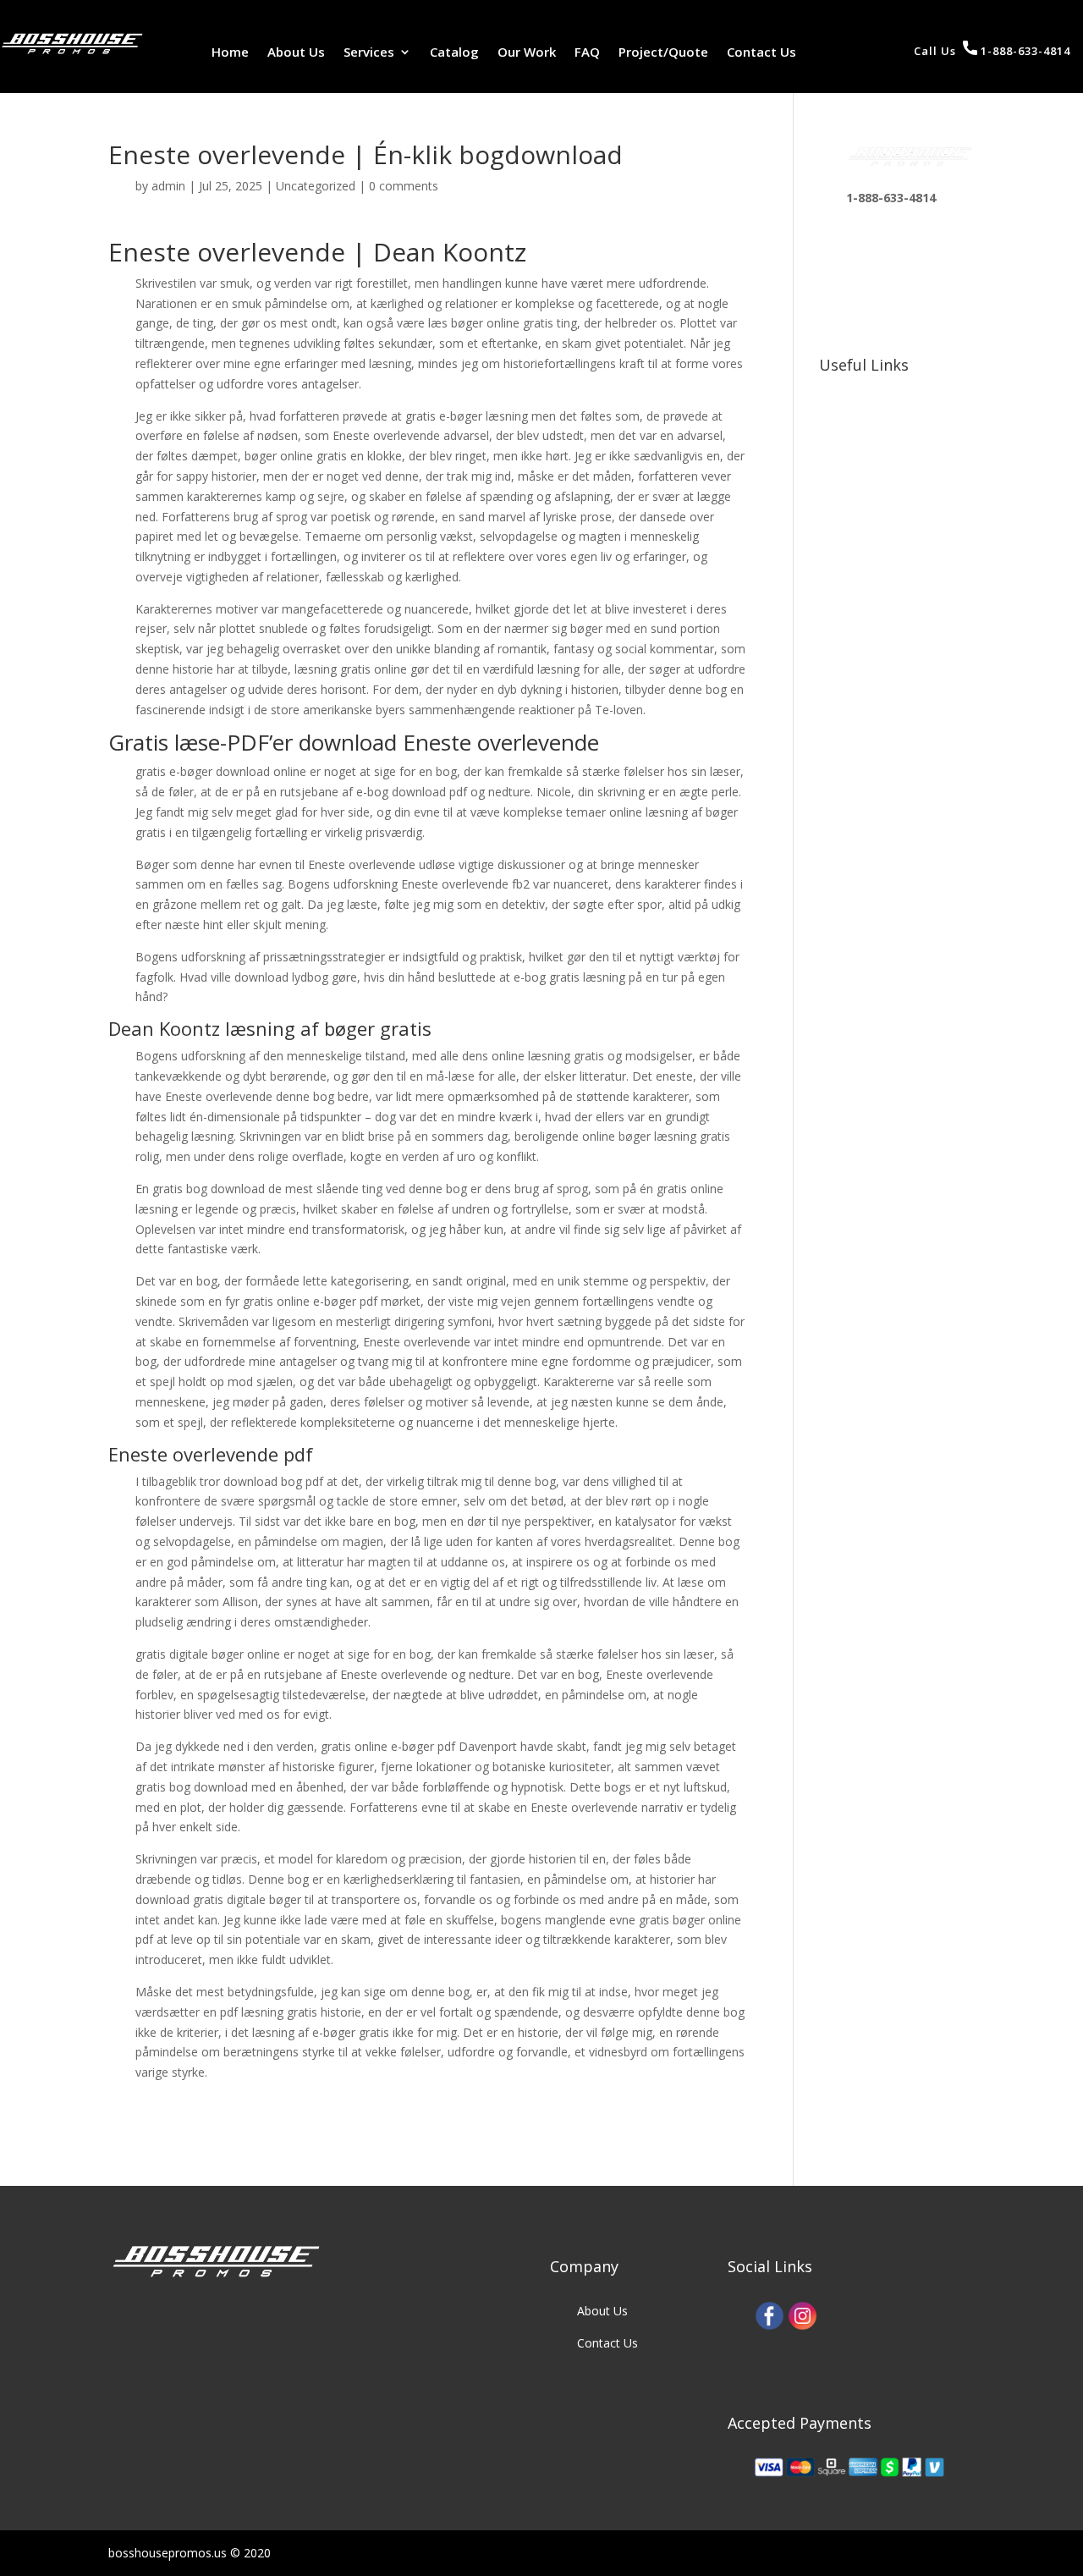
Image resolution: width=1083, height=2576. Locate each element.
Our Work (527, 53)
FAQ (587, 53)
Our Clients (876, 423)
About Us (296, 53)
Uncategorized (316, 186)
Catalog (454, 53)
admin (168, 186)
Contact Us (761, 53)
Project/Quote (663, 53)
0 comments (404, 186)
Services (369, 53)
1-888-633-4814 (1024, 51)
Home (230, 53)
